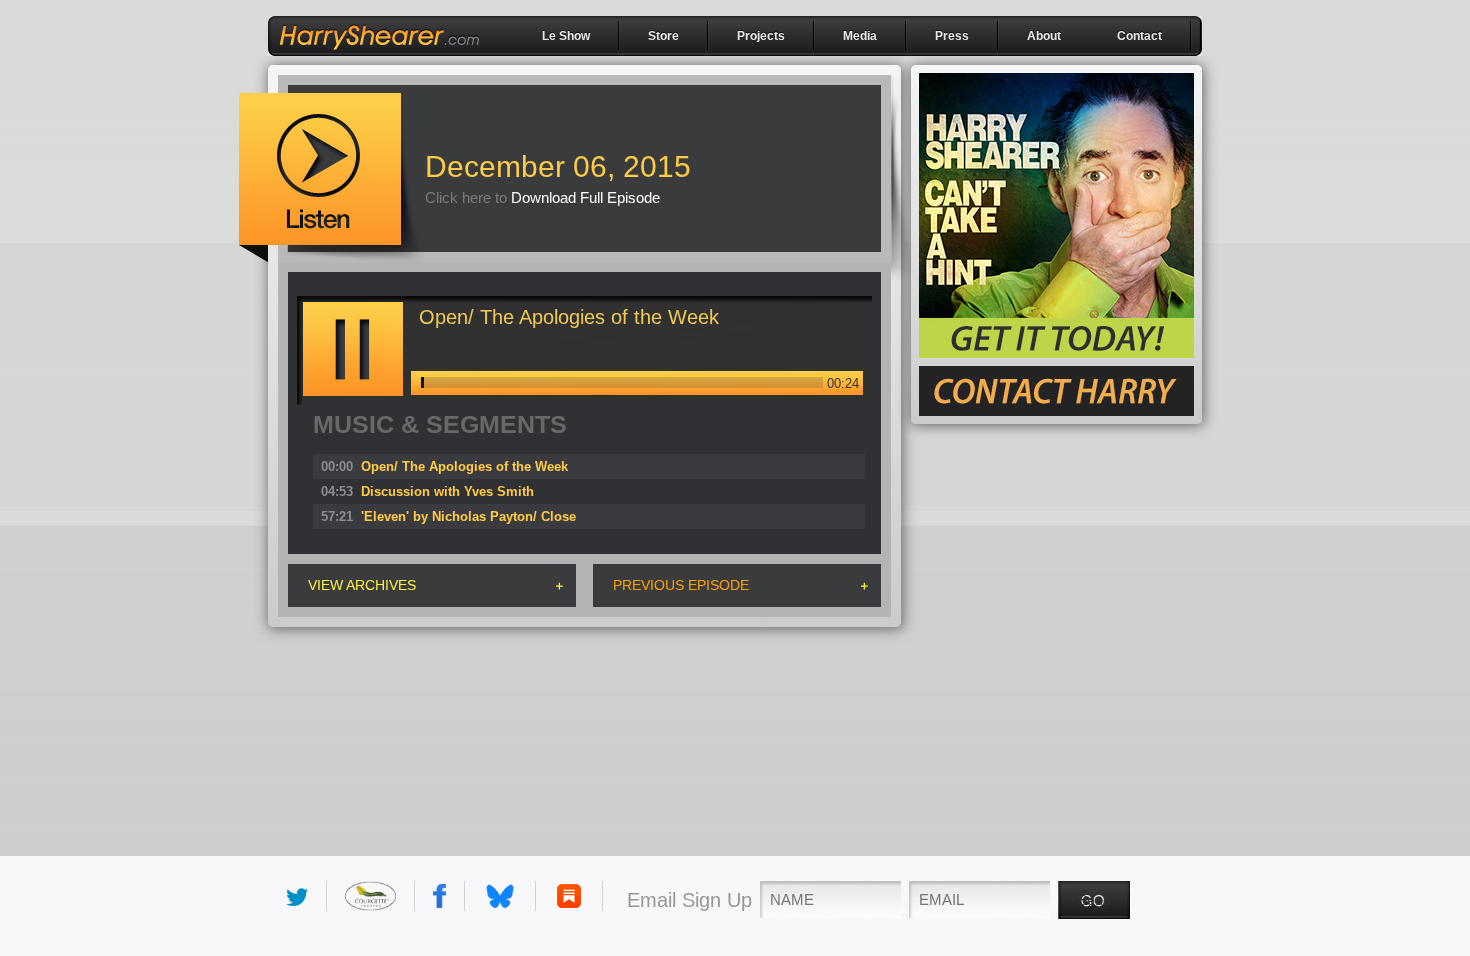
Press (952, 36)
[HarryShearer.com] (379, 57)
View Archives (362, 585)
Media (860, 36)
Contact (1139, 36)
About (1044, 36)
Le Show (566, 36)
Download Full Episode (585, 197)
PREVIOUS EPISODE (681, 585)
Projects (761, 36)
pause (353, 349)
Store (663, 36)
